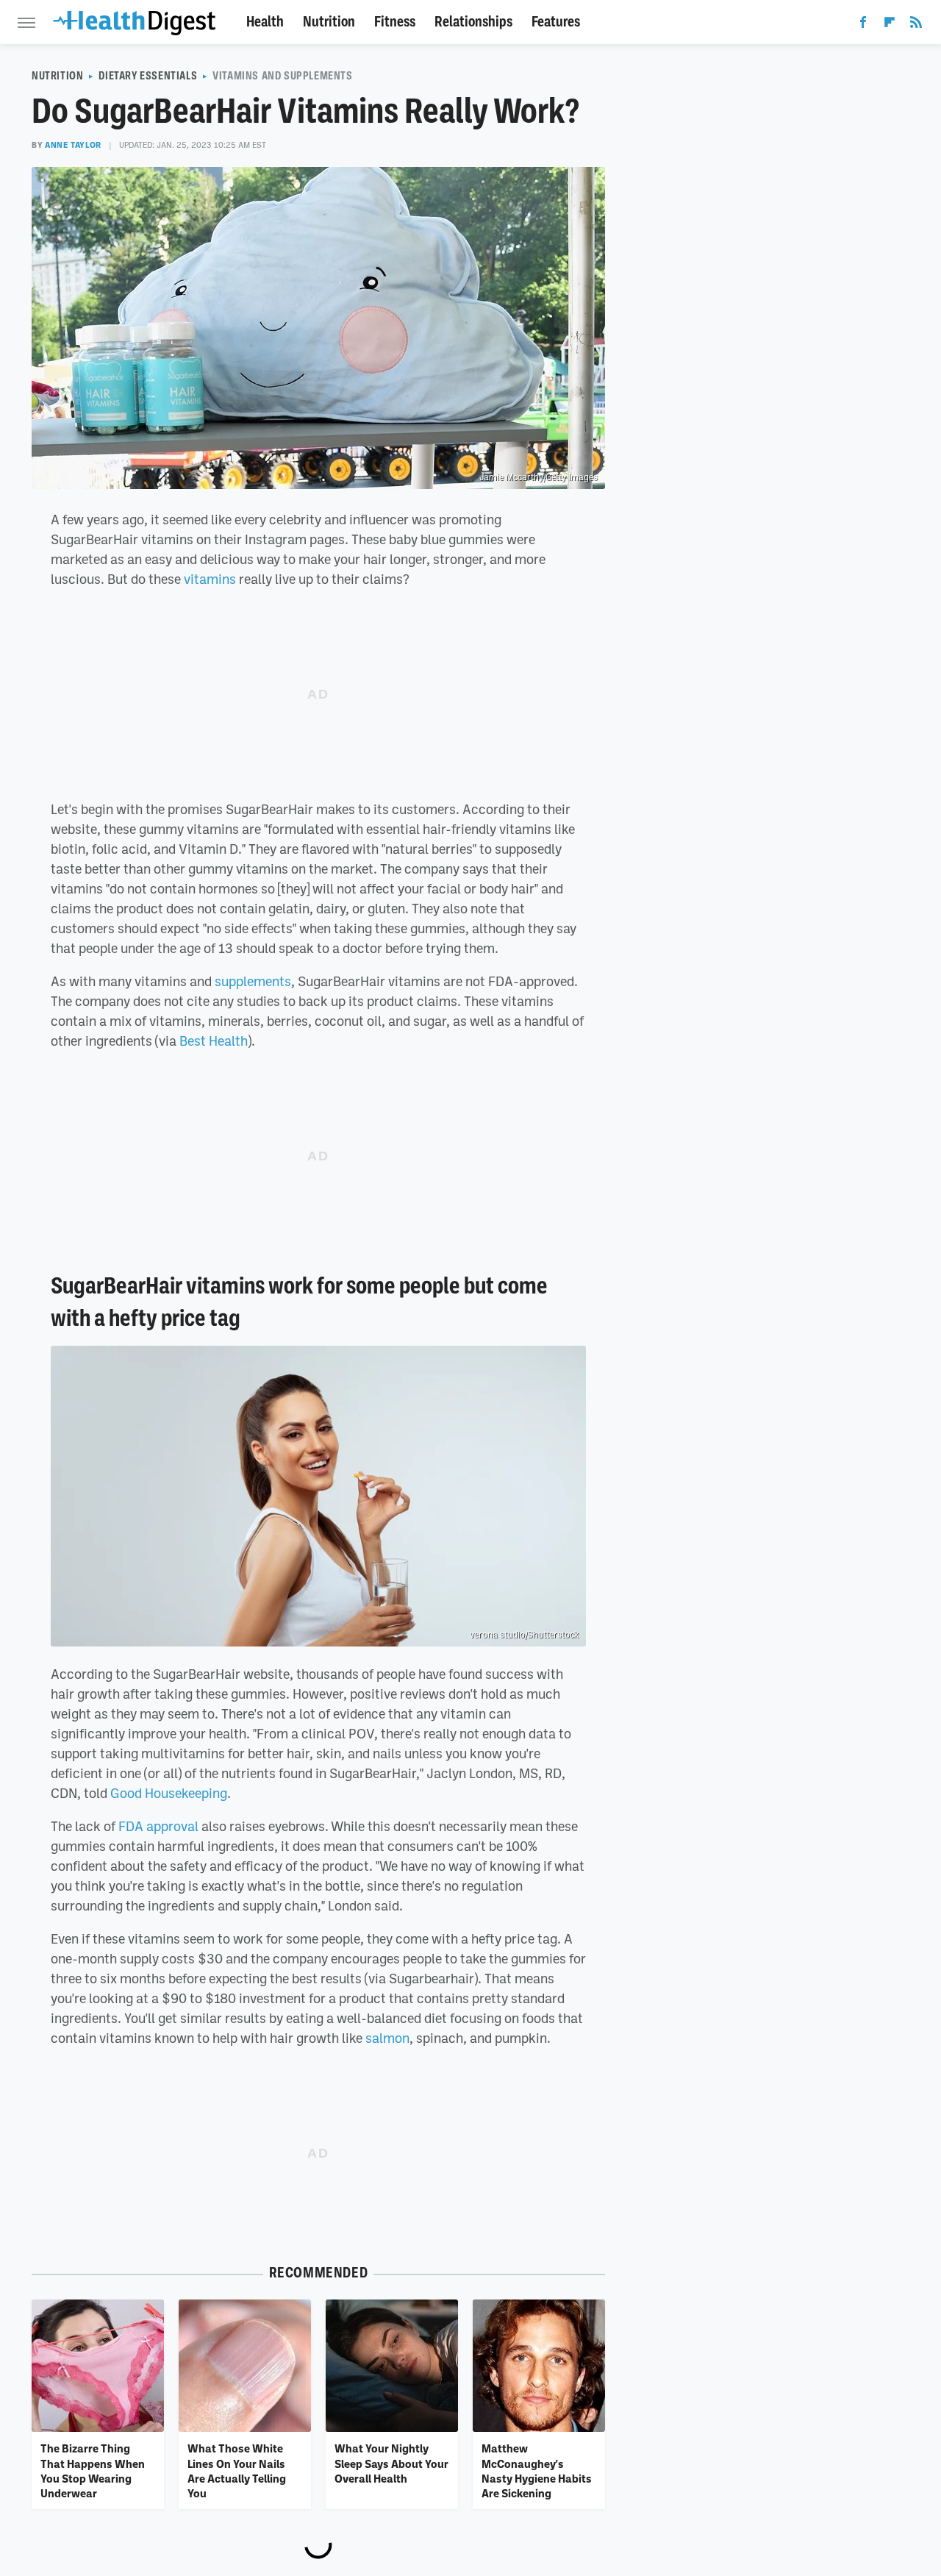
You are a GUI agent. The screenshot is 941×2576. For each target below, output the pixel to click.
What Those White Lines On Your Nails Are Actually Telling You (237, 2470)
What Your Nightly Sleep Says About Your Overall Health (391, 2463)
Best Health (214, 1041)
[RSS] (916, 25)
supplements (253, 981)
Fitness (395, 22)
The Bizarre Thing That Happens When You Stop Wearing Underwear (93, 2470)
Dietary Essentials (148, 76)
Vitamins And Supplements (282, 76)
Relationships (473, 22)
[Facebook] (863, 25)
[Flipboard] (890, 25)
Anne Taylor (73, 145)
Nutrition (329, 22)
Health (265, 22)
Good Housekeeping (169, 1793)
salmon (387, 2038)
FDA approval (158, 1826)
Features (556, 22)
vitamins (210, 579)
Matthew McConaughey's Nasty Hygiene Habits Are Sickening (537, 2470)
